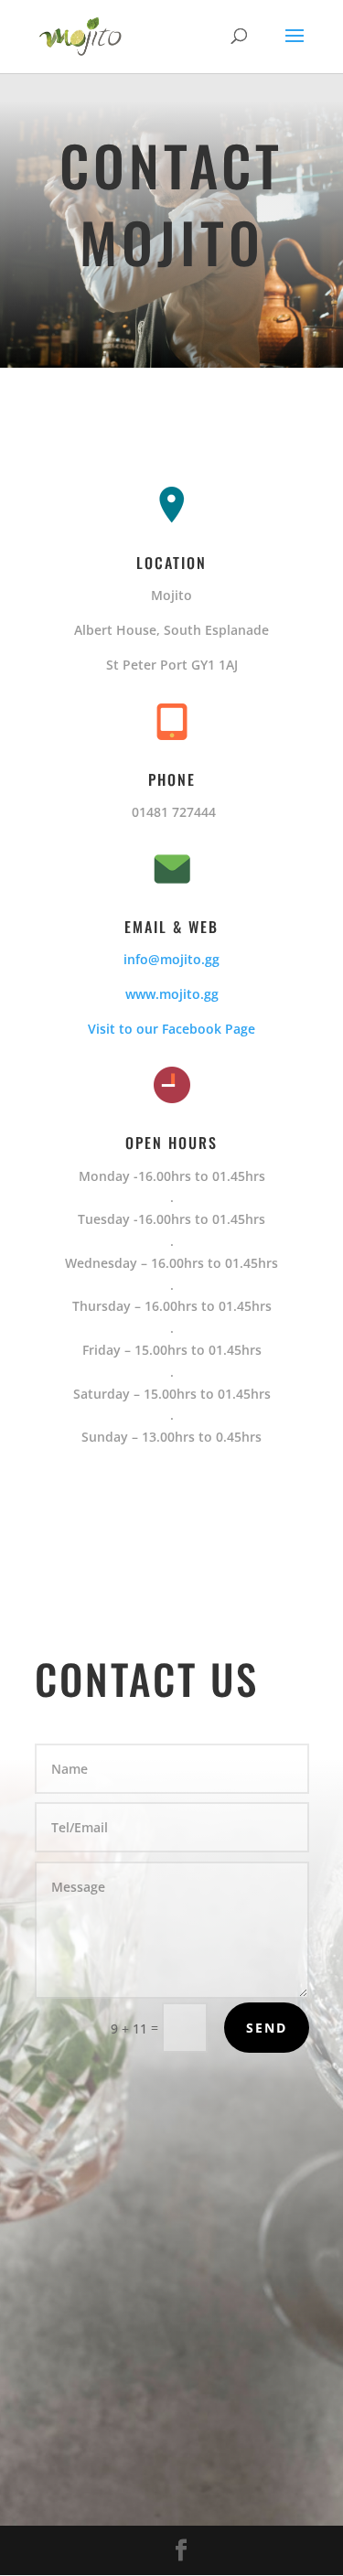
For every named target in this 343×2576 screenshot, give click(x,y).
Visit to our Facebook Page (171, 1029)
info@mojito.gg (171, 959)
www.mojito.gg (172, 994)
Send (267, 2028)
